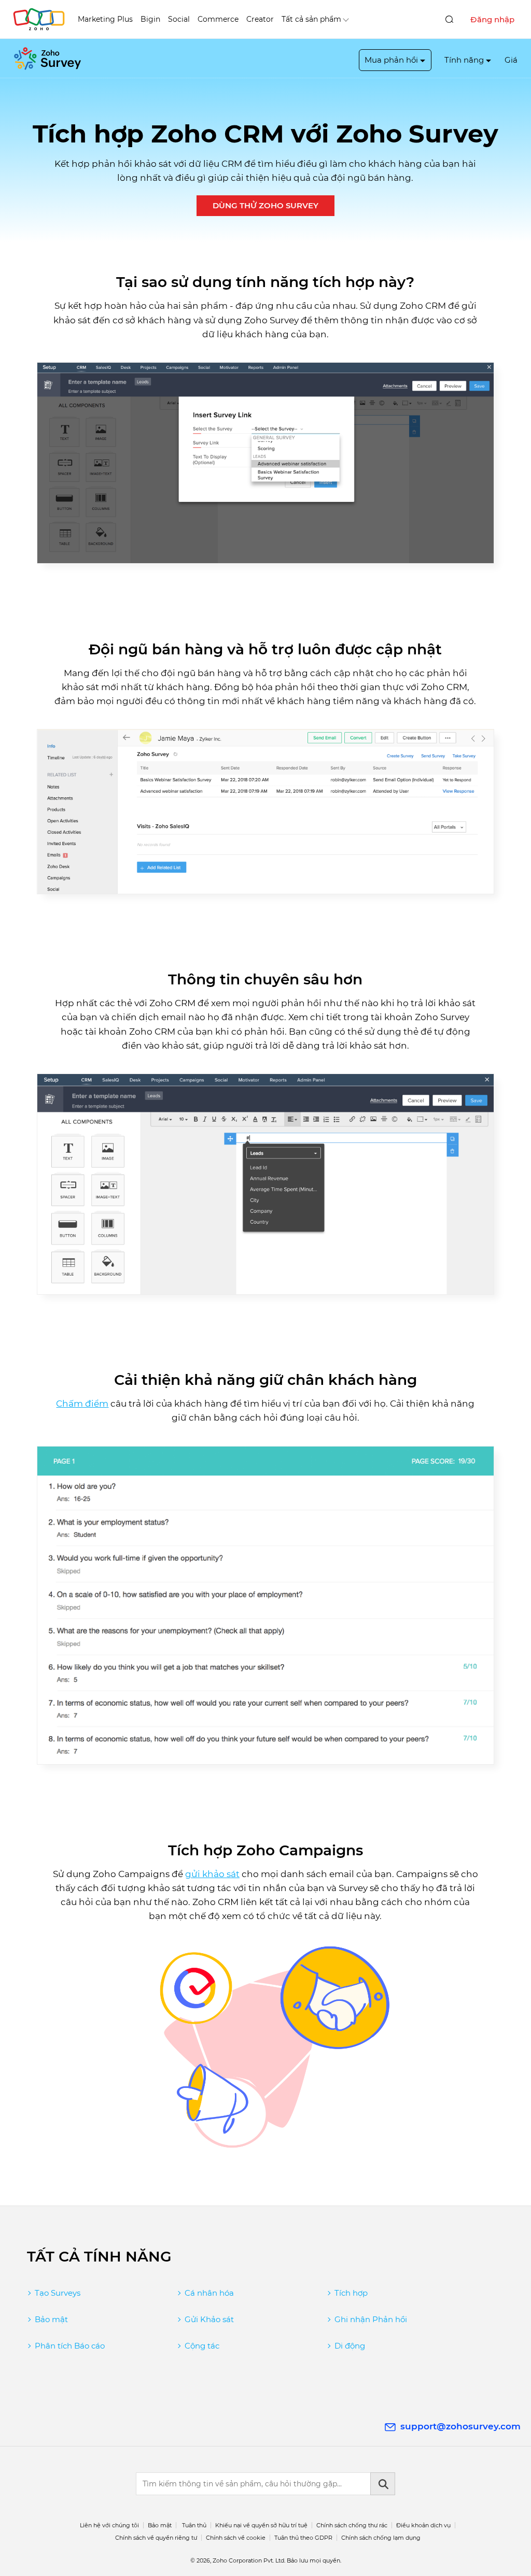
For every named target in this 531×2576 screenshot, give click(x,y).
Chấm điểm (82, 1404)
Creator (260, 19)
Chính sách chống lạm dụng (381, 2538)
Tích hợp (351, 2293)
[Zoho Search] (449, 19)
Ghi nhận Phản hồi (371, 2319)
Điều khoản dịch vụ (423, 2525)
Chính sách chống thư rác (352, 2525)
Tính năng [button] (464, 60)
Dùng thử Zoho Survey (265, 205)
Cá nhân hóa (209, 2293)
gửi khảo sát (212, 1874)
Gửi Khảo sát (209, 2319)
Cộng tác (202, 2346)
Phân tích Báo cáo (70, 2346)
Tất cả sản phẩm (311, 19)
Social (179, 19)
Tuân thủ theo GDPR (303, 2538)
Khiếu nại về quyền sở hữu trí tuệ (261, 2525)
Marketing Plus (105, 19)
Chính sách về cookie (236, 2538)
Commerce (218, 19)
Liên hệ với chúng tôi (109, 2525)
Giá (511, 60)
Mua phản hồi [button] (391, 60)
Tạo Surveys (58, 2293)
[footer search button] (383, 2484)
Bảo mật (51, 2319)
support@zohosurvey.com (460, 2426)
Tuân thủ (194, 2525)
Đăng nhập (492, 19)
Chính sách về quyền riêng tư (156, 2538)
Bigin (150, 19)
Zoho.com (39, 19)
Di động (350, 2346)
